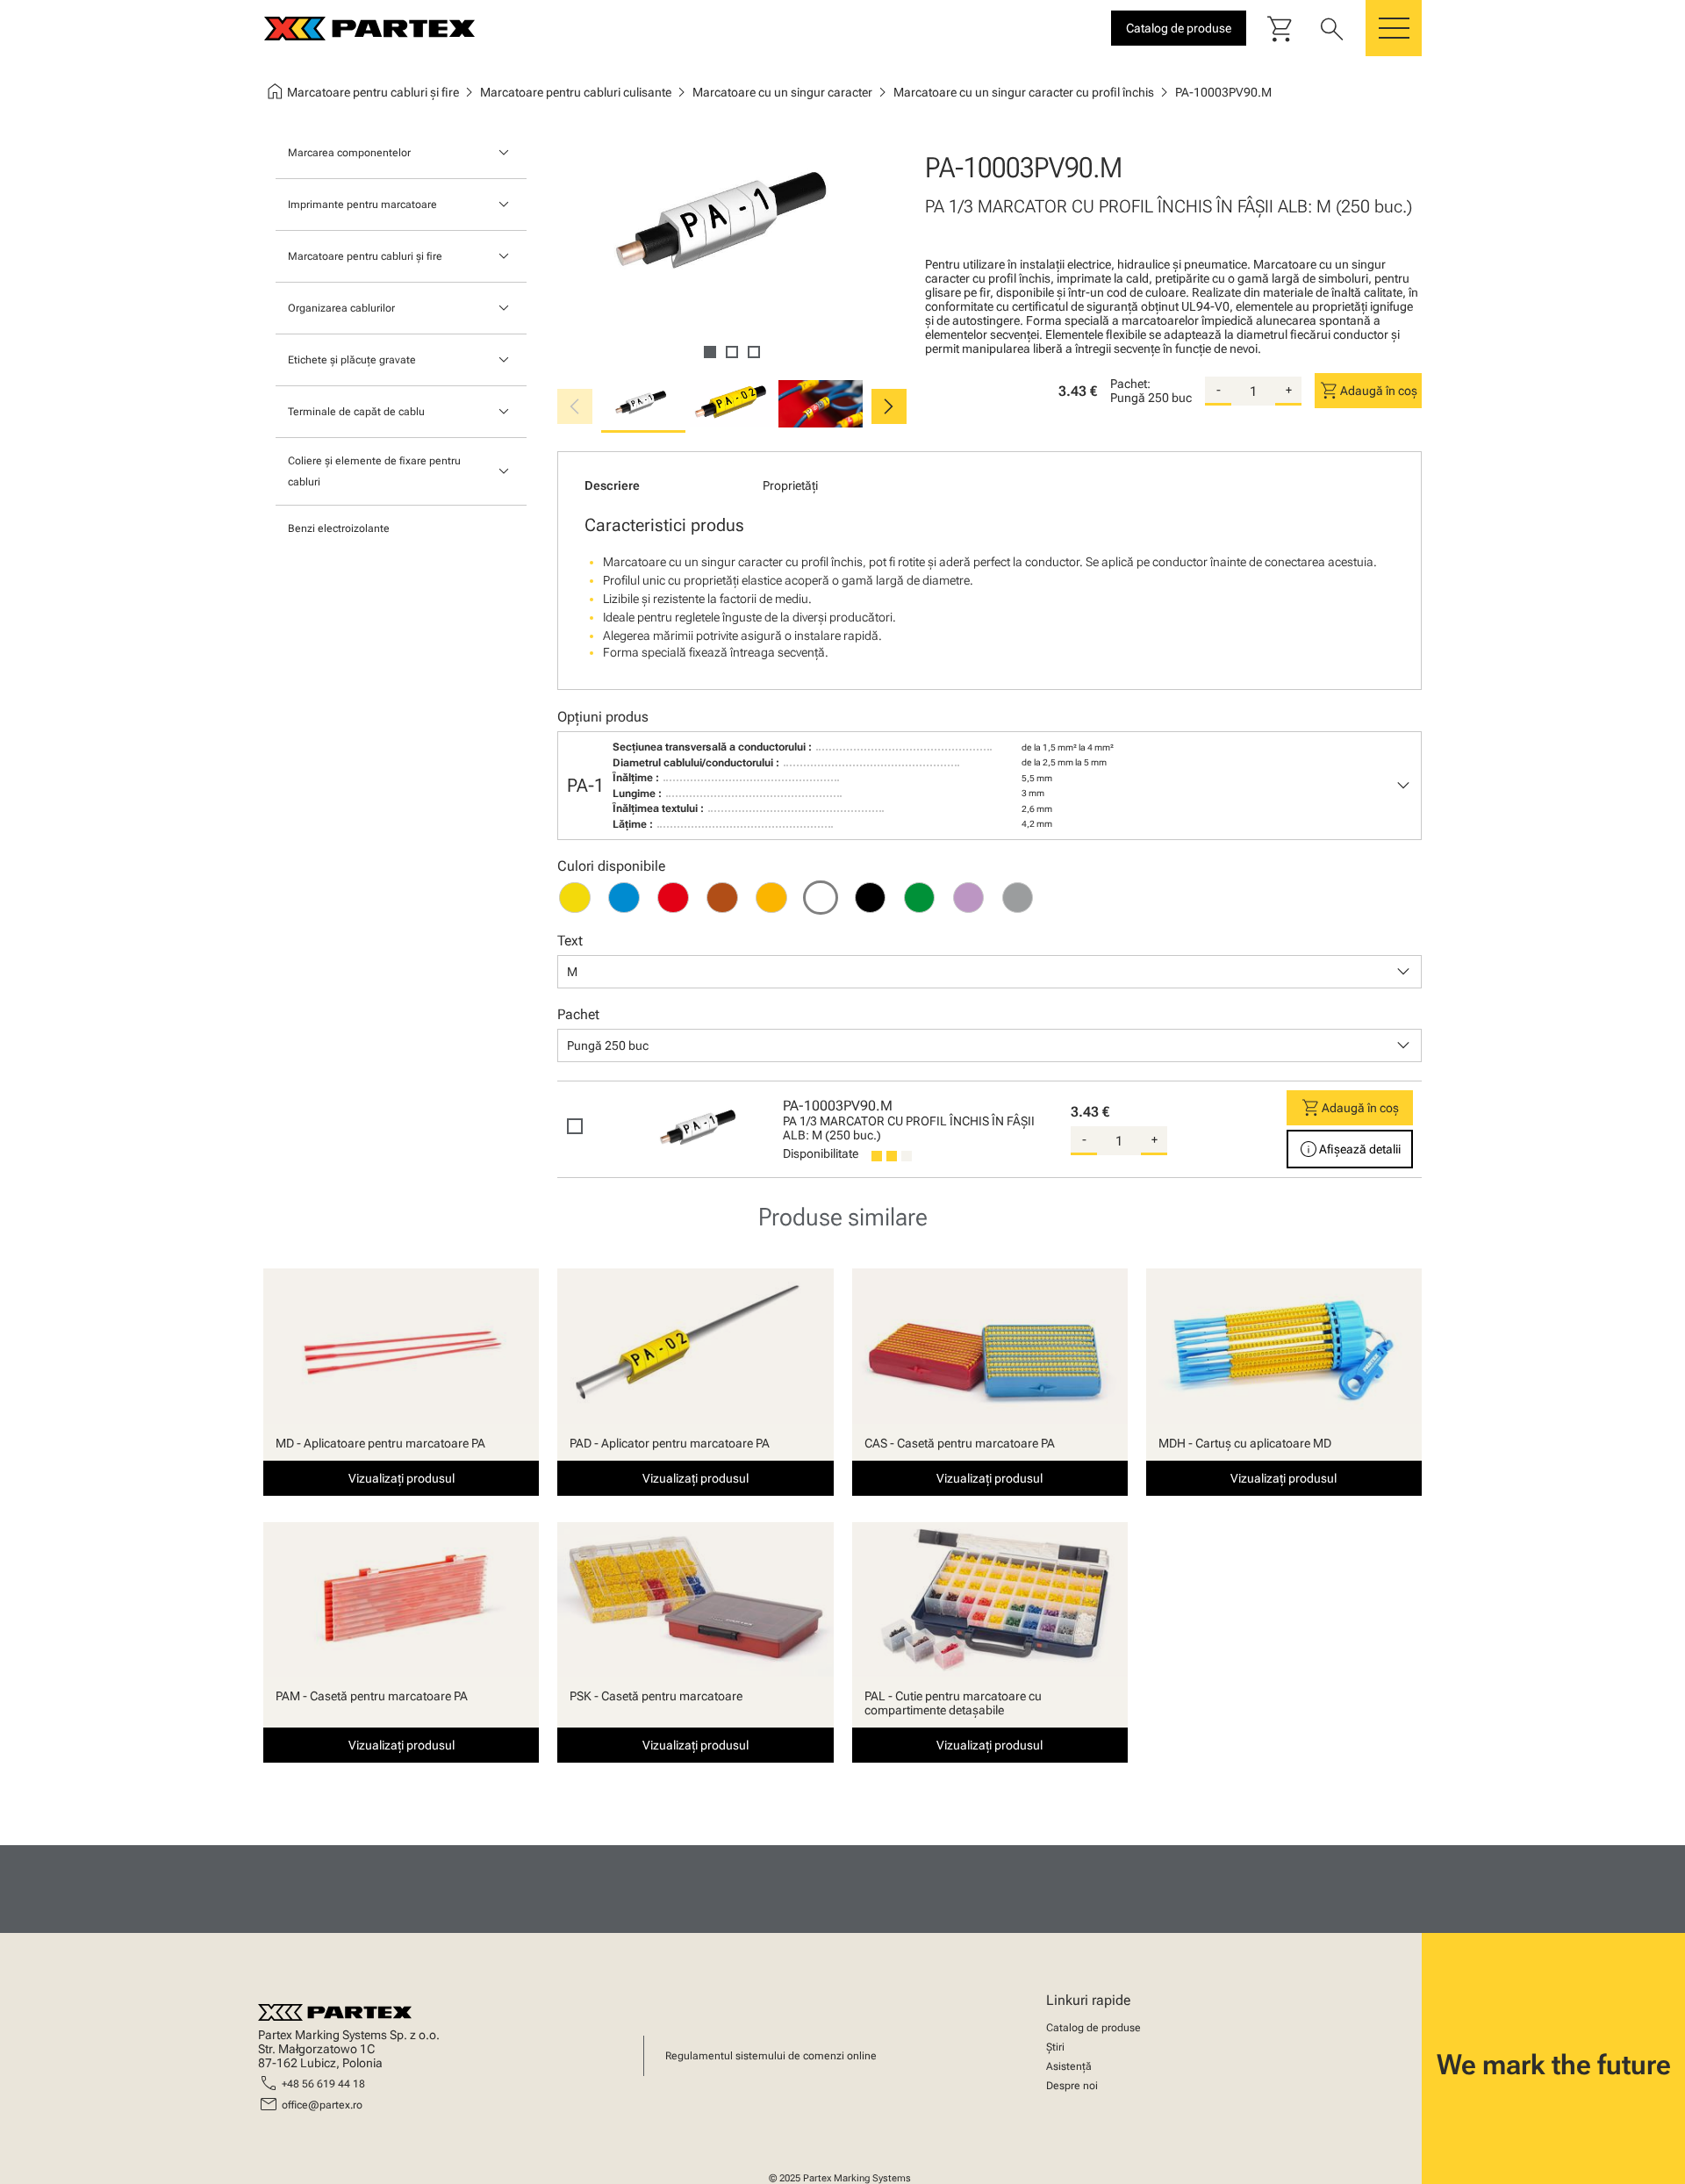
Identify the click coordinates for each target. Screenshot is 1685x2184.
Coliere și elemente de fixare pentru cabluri (374, 471)
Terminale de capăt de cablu (356, 412)
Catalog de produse (1093, 2028)
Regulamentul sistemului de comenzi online (771, 2056)
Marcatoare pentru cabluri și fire (365, 256)
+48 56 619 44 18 (323, 2084)
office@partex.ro (322, 2105)
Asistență (1069, 2066)
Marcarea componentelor (349, 153)
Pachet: (1130, 384)
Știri (1055, 2047)
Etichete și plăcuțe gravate (352, 360)
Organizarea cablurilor (341, 308)
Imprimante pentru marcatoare (362, 205)
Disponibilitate (821, 1153)
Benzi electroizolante (339, 528)
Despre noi (1072, 2086)
